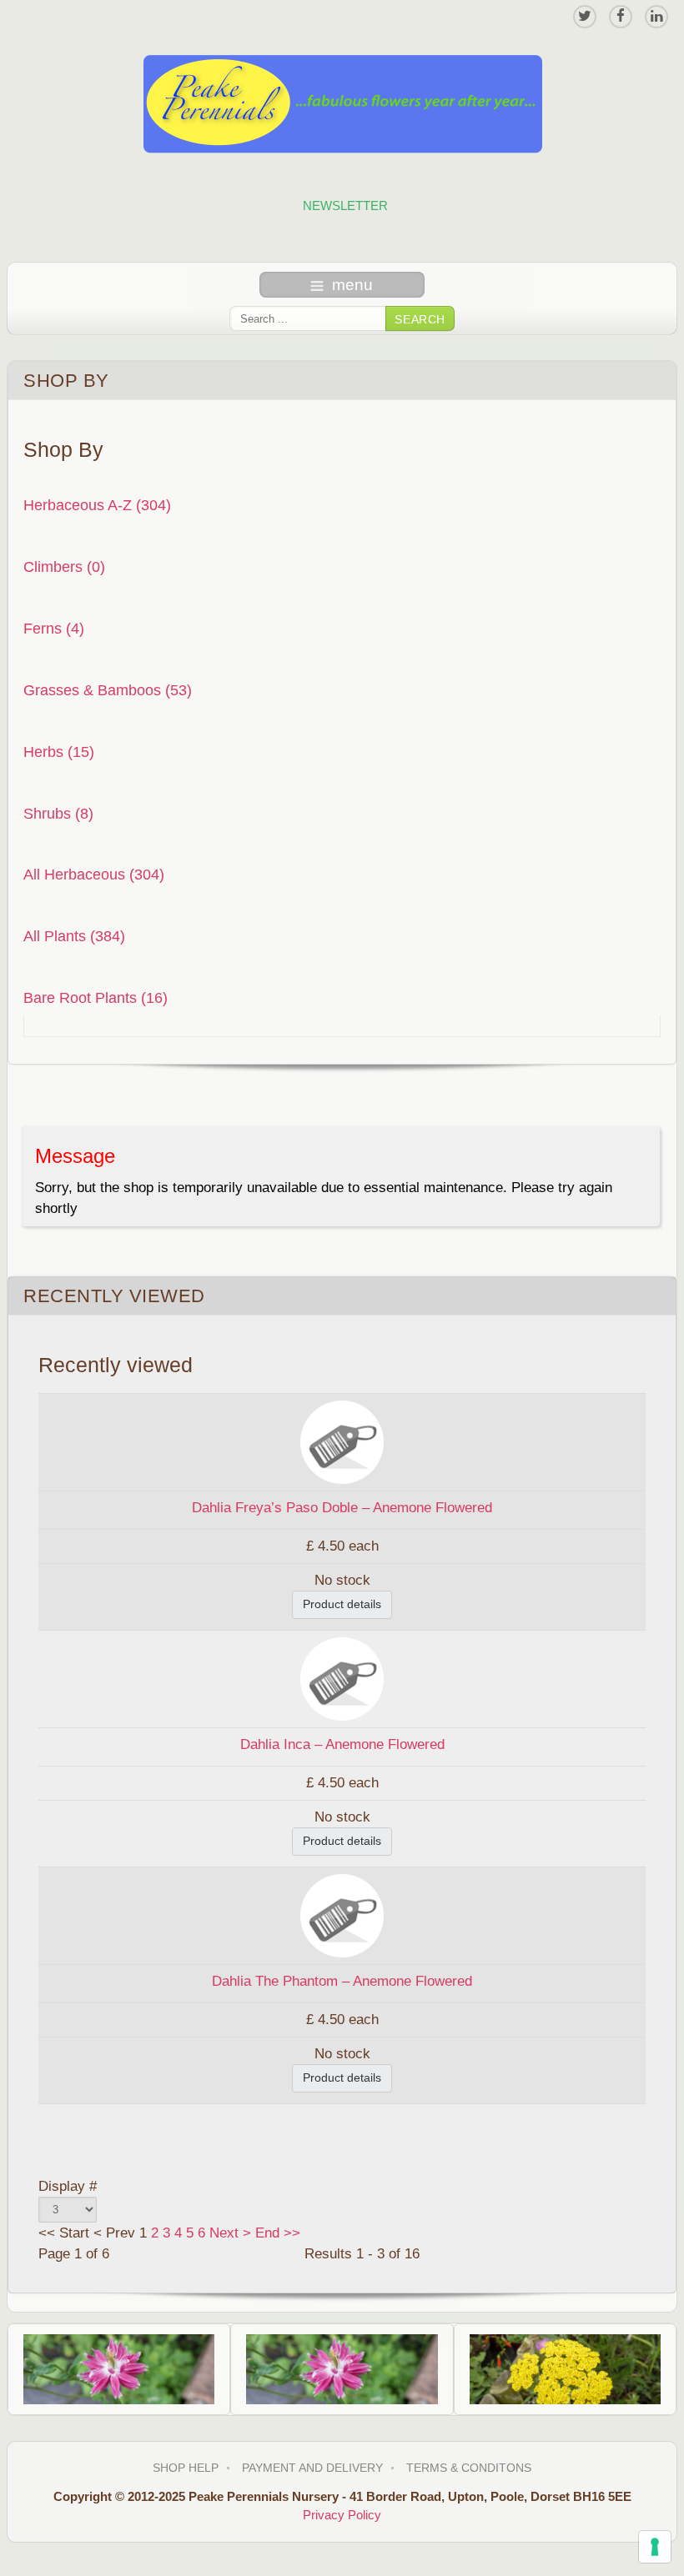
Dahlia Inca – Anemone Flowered (342, 1744)
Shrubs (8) (58, 813)
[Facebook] (621, 17)
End (267, 2233)
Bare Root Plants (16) (96, 997)
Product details (342, 1604)
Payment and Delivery (312, 2468)
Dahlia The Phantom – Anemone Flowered (342, 1981)
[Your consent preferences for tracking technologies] (655, 2547)
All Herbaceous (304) (94, 874)
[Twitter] (585, 17)
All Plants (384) (74, 936)
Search (420, 319)
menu (352, 285)
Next (224, 2233)
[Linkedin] (656, 17)
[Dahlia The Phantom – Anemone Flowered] (342, 1914)
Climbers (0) (64, 566)
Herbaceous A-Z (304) (97, 505)
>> (290, 2233)
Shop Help (186, 2468)
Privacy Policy (342, 2515)
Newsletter (345, 205)
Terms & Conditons (469, 2468)
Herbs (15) (59, 752)
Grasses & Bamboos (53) (108, 690)
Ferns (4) (54, 628)
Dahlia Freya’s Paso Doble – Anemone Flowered (342, 1508)
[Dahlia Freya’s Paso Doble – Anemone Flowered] (342, 1442)
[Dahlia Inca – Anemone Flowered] (342, 1679)
